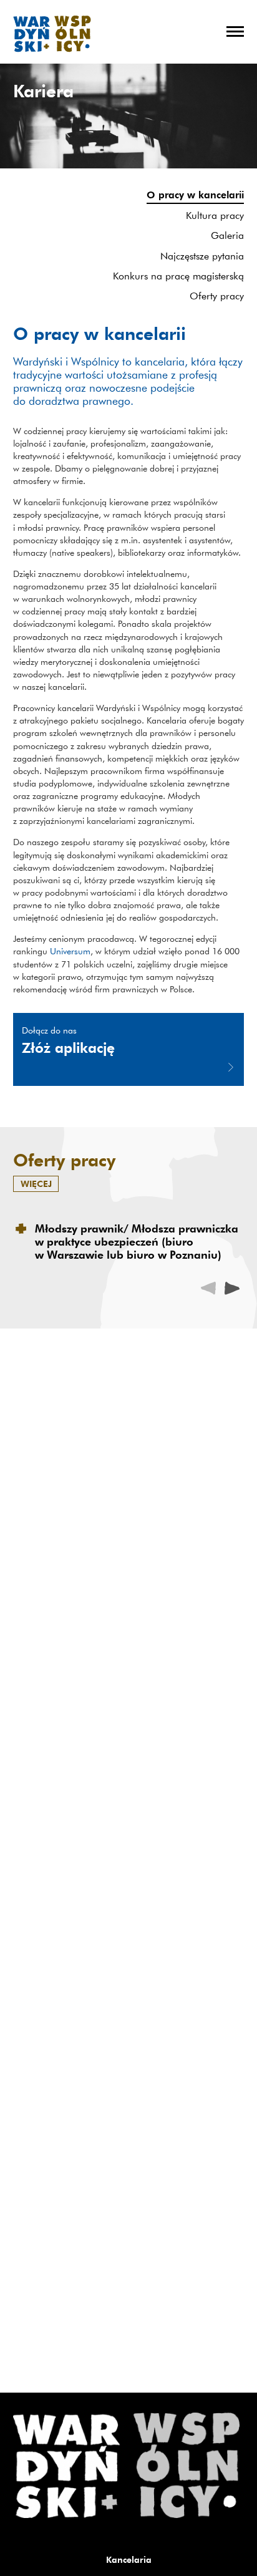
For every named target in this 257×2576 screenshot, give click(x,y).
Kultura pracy (215, 215)
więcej (36, 1184)
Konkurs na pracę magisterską (178, 276)
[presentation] (232, 1288)
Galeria (227, 235)
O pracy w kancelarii (195, 195)
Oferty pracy (217, 296)
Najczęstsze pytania (202, 256)
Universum (70, 951)
